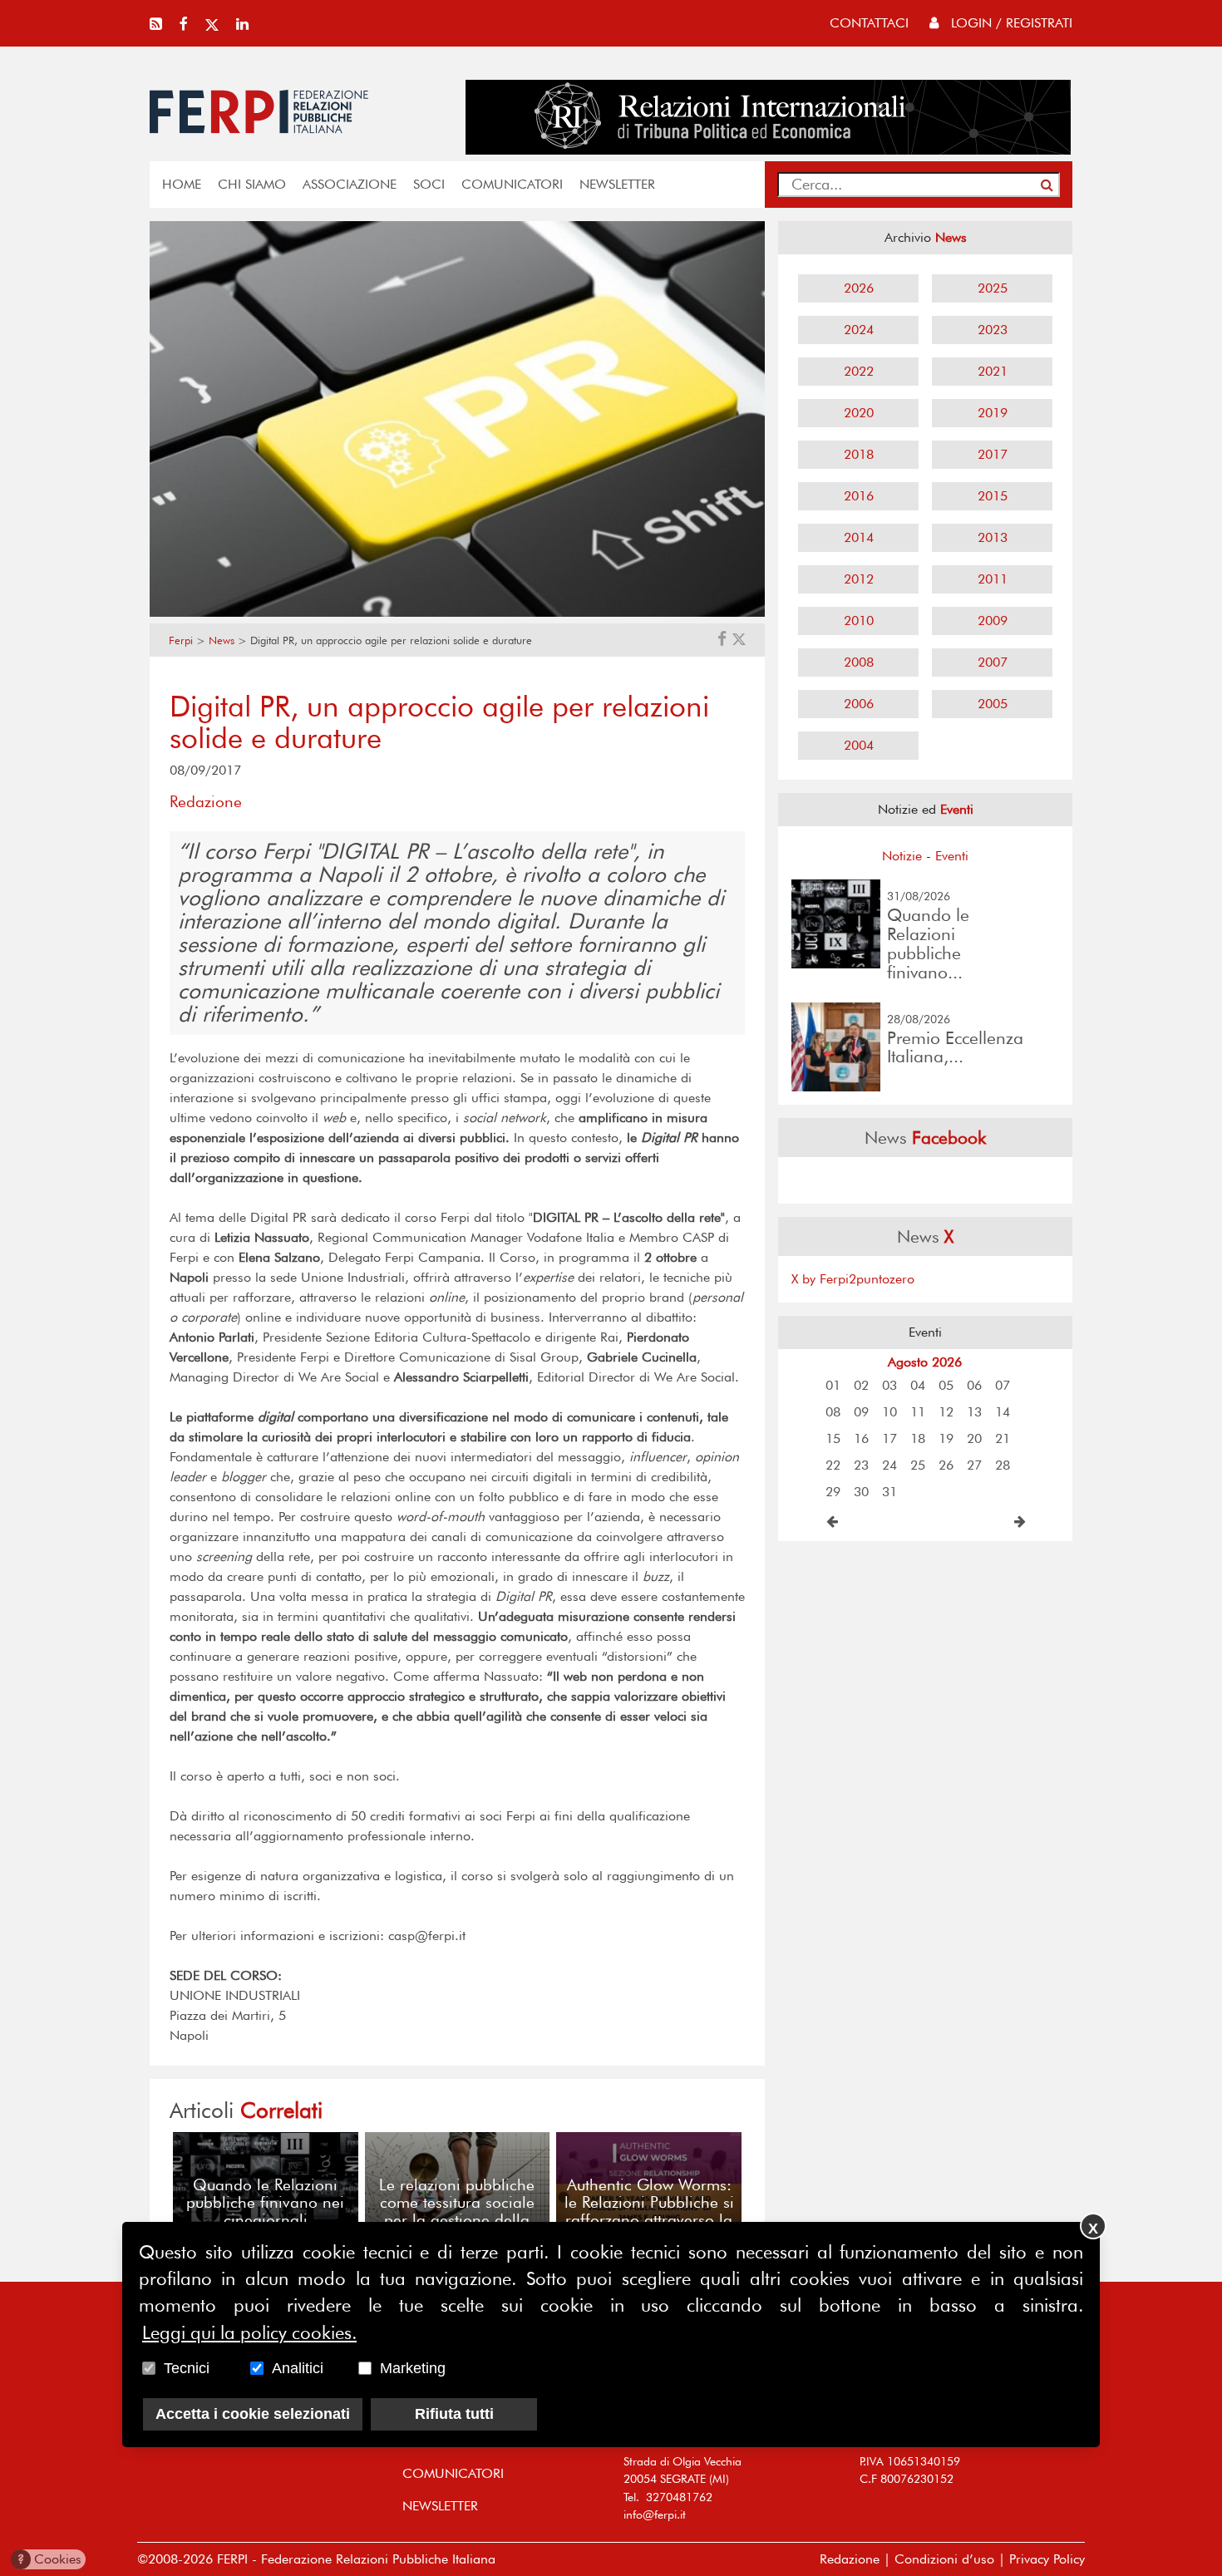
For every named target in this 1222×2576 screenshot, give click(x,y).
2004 (859, 745)
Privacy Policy (1047, 2559)
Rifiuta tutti (454, 2414)
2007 (993, 662)
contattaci (869, 23)
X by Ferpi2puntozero (853, 1279)
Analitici (298, 2368)
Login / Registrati (1010, 23)
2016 (859, 496)
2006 (859, 704)
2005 (993, 704)
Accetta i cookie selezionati (253, 2414)
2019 (993, 413)
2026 (859, 288)
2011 (993, 579)
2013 (993, 537)
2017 (993, 454)
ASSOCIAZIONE (350, 184)
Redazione (850, 2559)
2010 (859, 621)
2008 (859, 662)
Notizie (902, 856)
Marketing (413, 2368)
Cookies (49, 2559)
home (182, 184)
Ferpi (181, 640)
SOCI (429, 184)
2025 (993, 288)
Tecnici (187, 2368)
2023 (993, 330)
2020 (859, 413)
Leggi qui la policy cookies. (249, 2332)
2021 (993, 371)
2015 (993, 496)
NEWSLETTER (617, 184)
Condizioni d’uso (944, 2559)
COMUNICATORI (512, 184)
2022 (859, 371)
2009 (993, 621)
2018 (859, 454)
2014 (859, 537)
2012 (859, 579)
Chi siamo (252, 184)
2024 (859, 330)
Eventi (952, 856)
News (222, 640)
